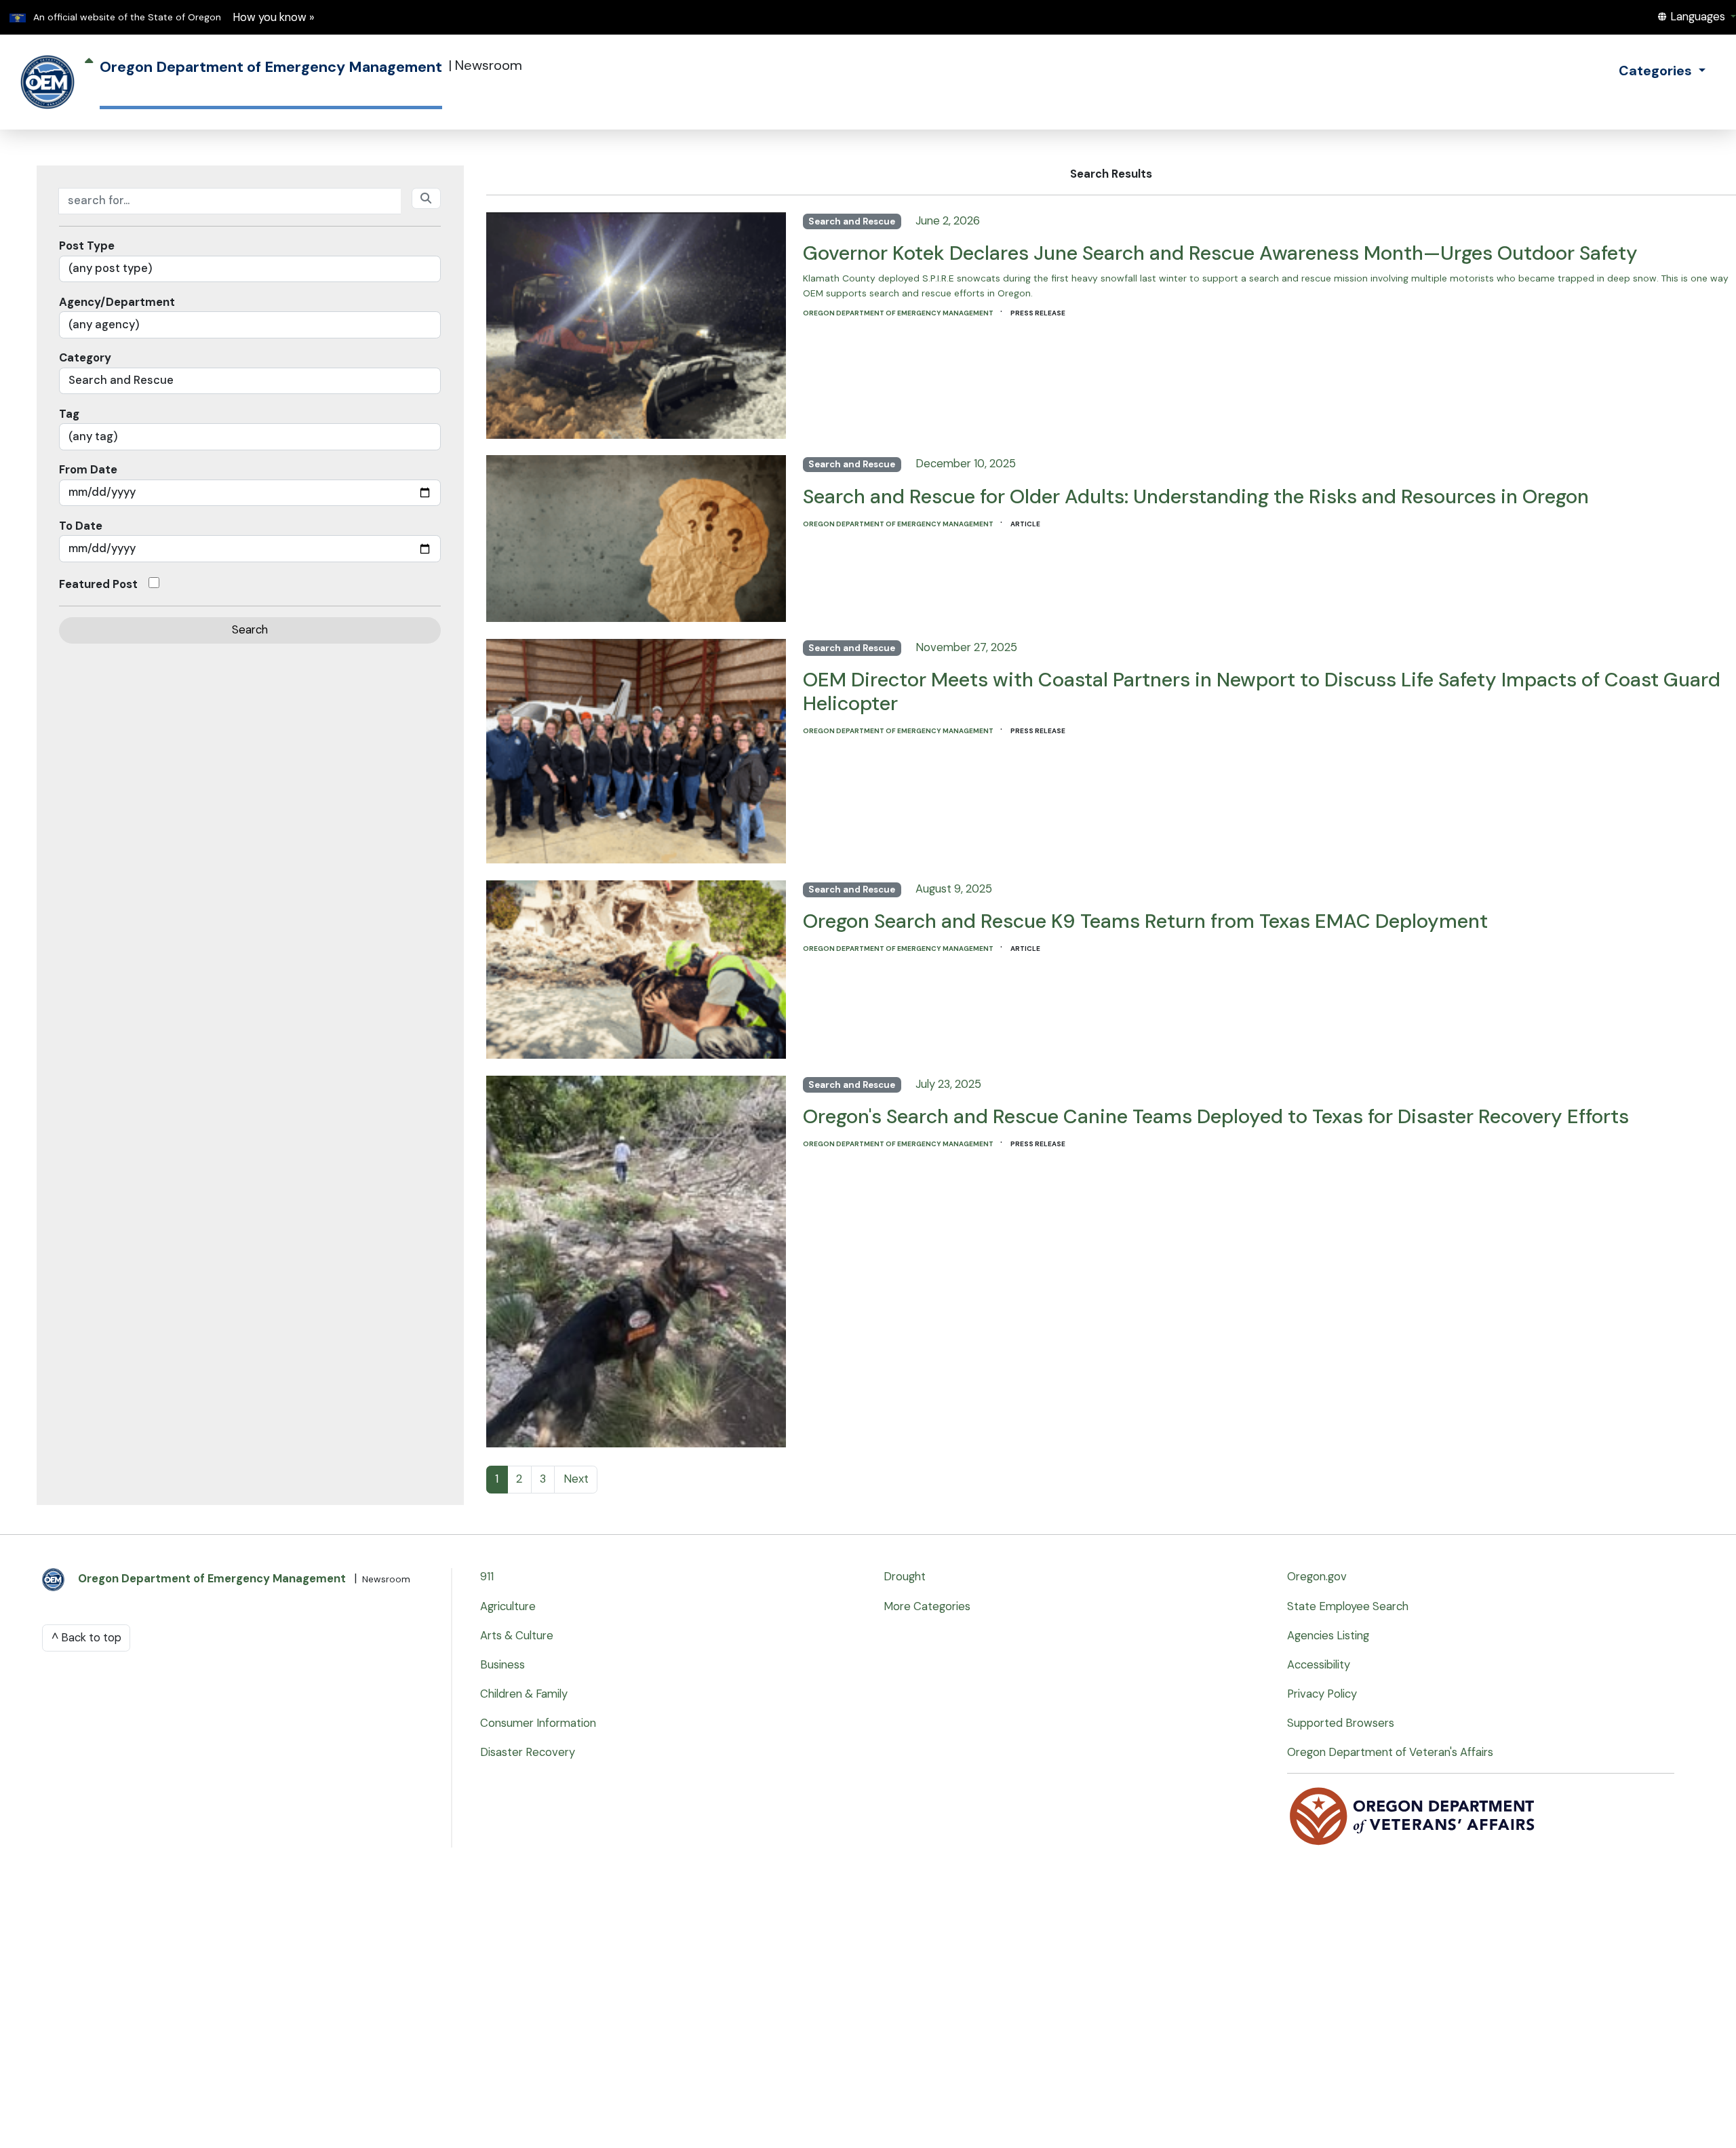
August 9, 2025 (954, 889)
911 (487, 1577)
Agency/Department (117, 302)
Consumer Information (538, 1723)
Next (576, 1479)
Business (502, 1665)
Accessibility (1319, 1665)
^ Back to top (86, 1638)
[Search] (427, 198)
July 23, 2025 (948, 1084)
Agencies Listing (1328, 1636)
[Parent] (89, 82)
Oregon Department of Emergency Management (899, 313)
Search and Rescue (852, 221)
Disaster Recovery (528, 1752)
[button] (1696, 17)
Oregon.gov (1317, 1577)
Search (250, 630)
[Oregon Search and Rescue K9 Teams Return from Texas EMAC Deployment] (636, 966)
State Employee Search (1348, 1606)
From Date (88, 470)
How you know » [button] (274, 17)
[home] (47, 82)
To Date (81, 526)
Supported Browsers (1341, 1723)
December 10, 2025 (966, 464)
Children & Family (524, 1694)
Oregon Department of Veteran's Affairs (1390, 1752)
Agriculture (508, 1606)
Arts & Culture (517, 1636)
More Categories (927, 1606)
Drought (905, 1577)
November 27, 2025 (966, 647)
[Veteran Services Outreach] (1413, 1815)
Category (85, 358)
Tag (69, 414)
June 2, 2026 (948, 221)
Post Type (87, 246)
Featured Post (98, 584)
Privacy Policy (1322, 1694)
